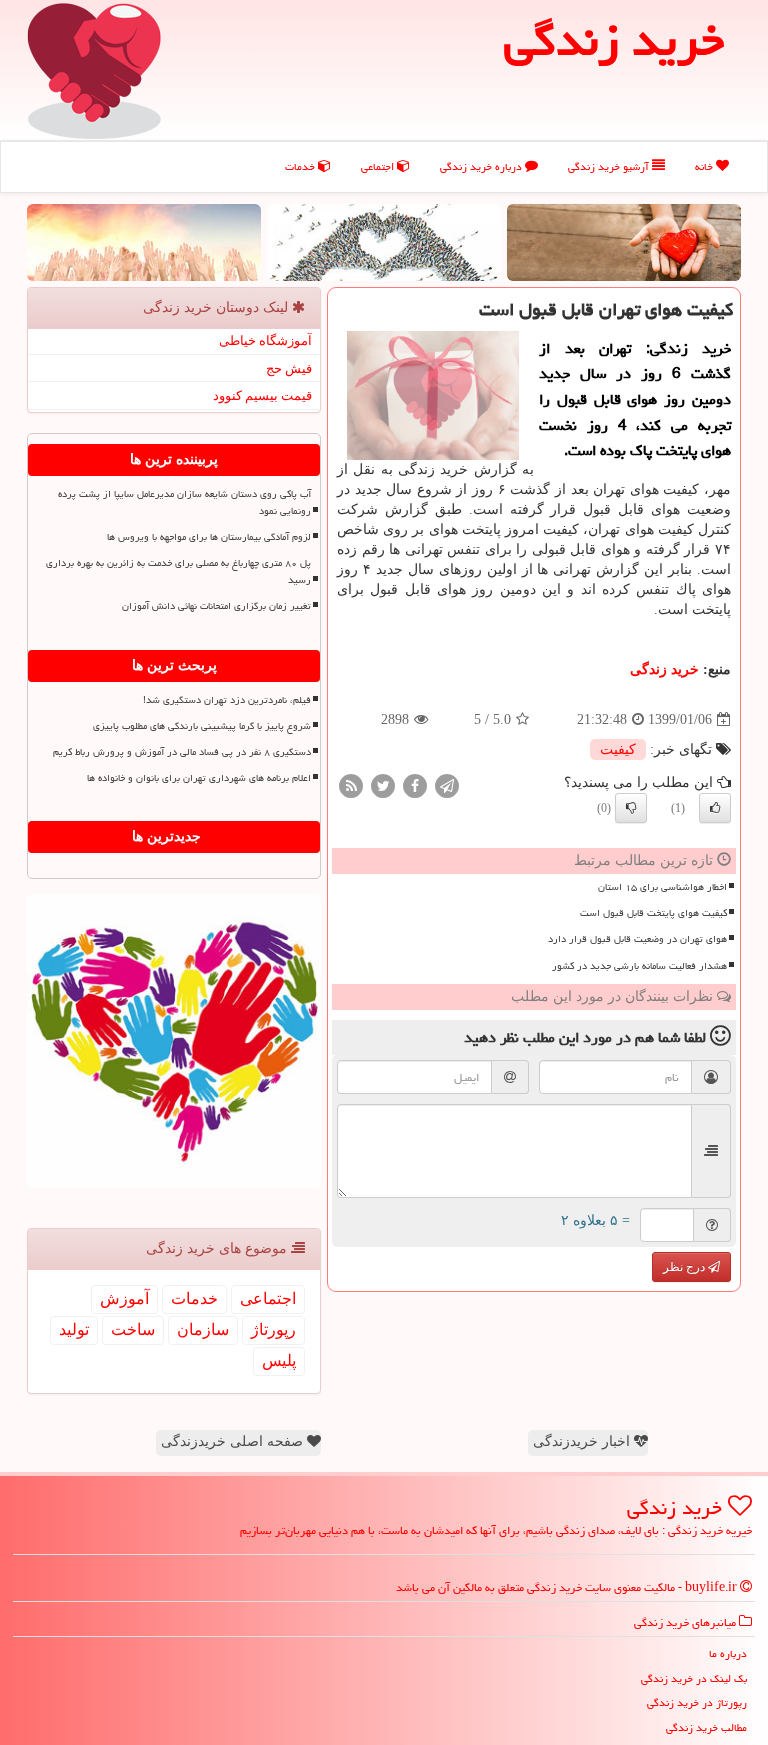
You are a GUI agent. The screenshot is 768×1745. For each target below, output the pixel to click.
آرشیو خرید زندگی (610, 166)
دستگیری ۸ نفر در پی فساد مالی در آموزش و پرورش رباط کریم (182, 752)
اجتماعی (379, 166)
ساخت (133, 1329)
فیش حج (289, 368)
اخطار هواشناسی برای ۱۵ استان (662, 887)
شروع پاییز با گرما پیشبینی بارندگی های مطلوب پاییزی (202, 726)
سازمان (203, 1329)
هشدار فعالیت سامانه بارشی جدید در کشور (639, 966)
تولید (74, 1329)
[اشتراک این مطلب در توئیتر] (383, 785)
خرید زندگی (664, 669)
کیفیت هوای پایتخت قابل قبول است (653, 913)
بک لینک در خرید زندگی (694, 1678)
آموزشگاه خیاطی (265, 340)
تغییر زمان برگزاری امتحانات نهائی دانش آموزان (216, 606)
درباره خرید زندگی (482, 166)
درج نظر (685, 1267)
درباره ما (728, 1653)
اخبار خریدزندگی (583, 1441)
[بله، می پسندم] (715, 808)
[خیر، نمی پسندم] (631, 808)
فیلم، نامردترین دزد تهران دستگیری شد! (227, 700)
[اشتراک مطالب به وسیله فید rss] (351, 785)
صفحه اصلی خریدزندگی (234, 1441)
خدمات (301, 166)
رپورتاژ (273, 1329)
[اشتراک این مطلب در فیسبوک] (415, 785)
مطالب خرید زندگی (706, 1727)
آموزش (124, 1298)
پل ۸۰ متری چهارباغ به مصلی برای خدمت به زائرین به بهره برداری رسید (178, 571)
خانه (705, 166)
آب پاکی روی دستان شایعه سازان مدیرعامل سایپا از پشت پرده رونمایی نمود (184, 502)
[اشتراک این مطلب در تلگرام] (447, 785)
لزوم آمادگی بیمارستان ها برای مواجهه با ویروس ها (209, 537)
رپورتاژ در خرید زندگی (697, 1702)
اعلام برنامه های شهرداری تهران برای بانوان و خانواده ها (199, 778)
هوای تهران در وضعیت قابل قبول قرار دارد (637, 939)
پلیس (279, 1360)
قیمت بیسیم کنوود (262, 395)
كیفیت (618, 749)
